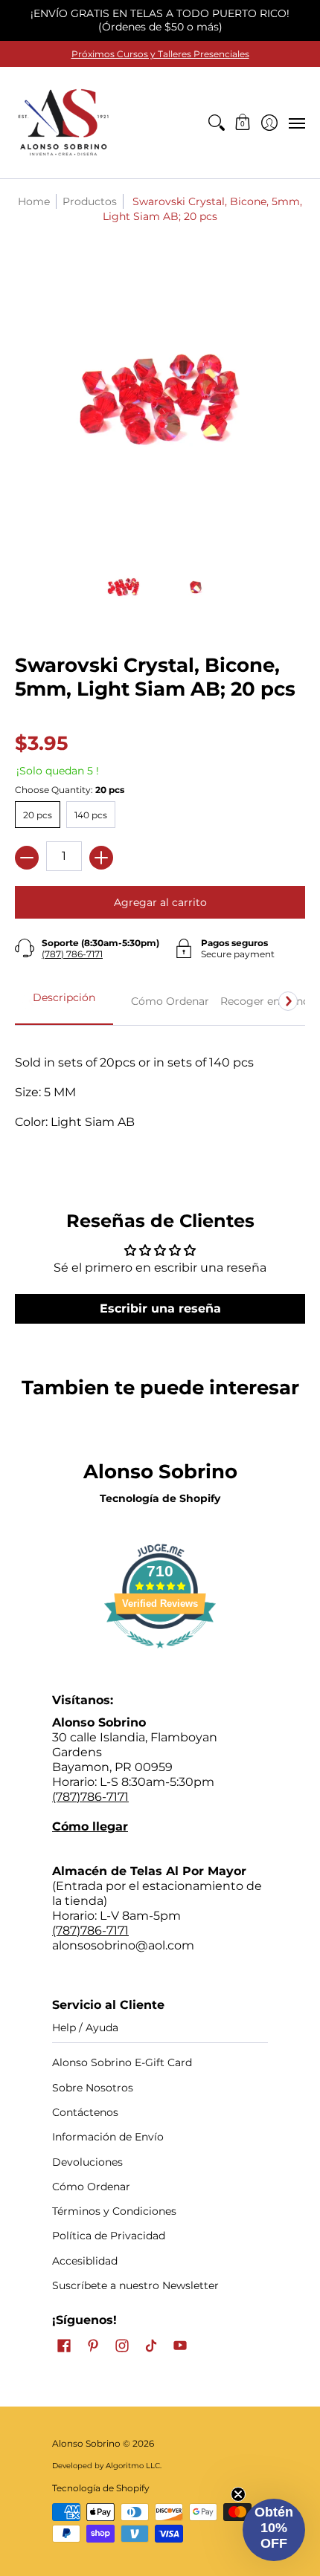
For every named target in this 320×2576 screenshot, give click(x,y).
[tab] (64, 1002)
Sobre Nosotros (93, 2088)
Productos (90, 201)
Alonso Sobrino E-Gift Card (122, 2062)
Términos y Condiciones (114, 2211)
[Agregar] (101, 858)
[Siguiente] (288, 1001)
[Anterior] (32, 1001)
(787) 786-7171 (72, 954)
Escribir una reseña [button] (160, 1308)
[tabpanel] (160, 1100)
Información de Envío (108, 2137)
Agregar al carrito (160, 902)
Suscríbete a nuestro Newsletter (135, 2285)
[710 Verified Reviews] (160, 1656)
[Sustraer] (27, 858)
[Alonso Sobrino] (63, 123)
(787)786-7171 (90, 1797)
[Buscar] (216, 123)
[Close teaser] (238, 2494)
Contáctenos (85, 2112)
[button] (243, 123)
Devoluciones (87, 2162)
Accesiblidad (85, 2261)
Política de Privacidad (109, 2236)
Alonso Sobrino (86, 2443)
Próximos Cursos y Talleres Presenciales (160, 54)
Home (34, 201)
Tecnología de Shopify (160, 1498)
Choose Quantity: (70, 790)
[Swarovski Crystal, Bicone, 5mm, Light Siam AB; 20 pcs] (124, 587)
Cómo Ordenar (91, 2187)
